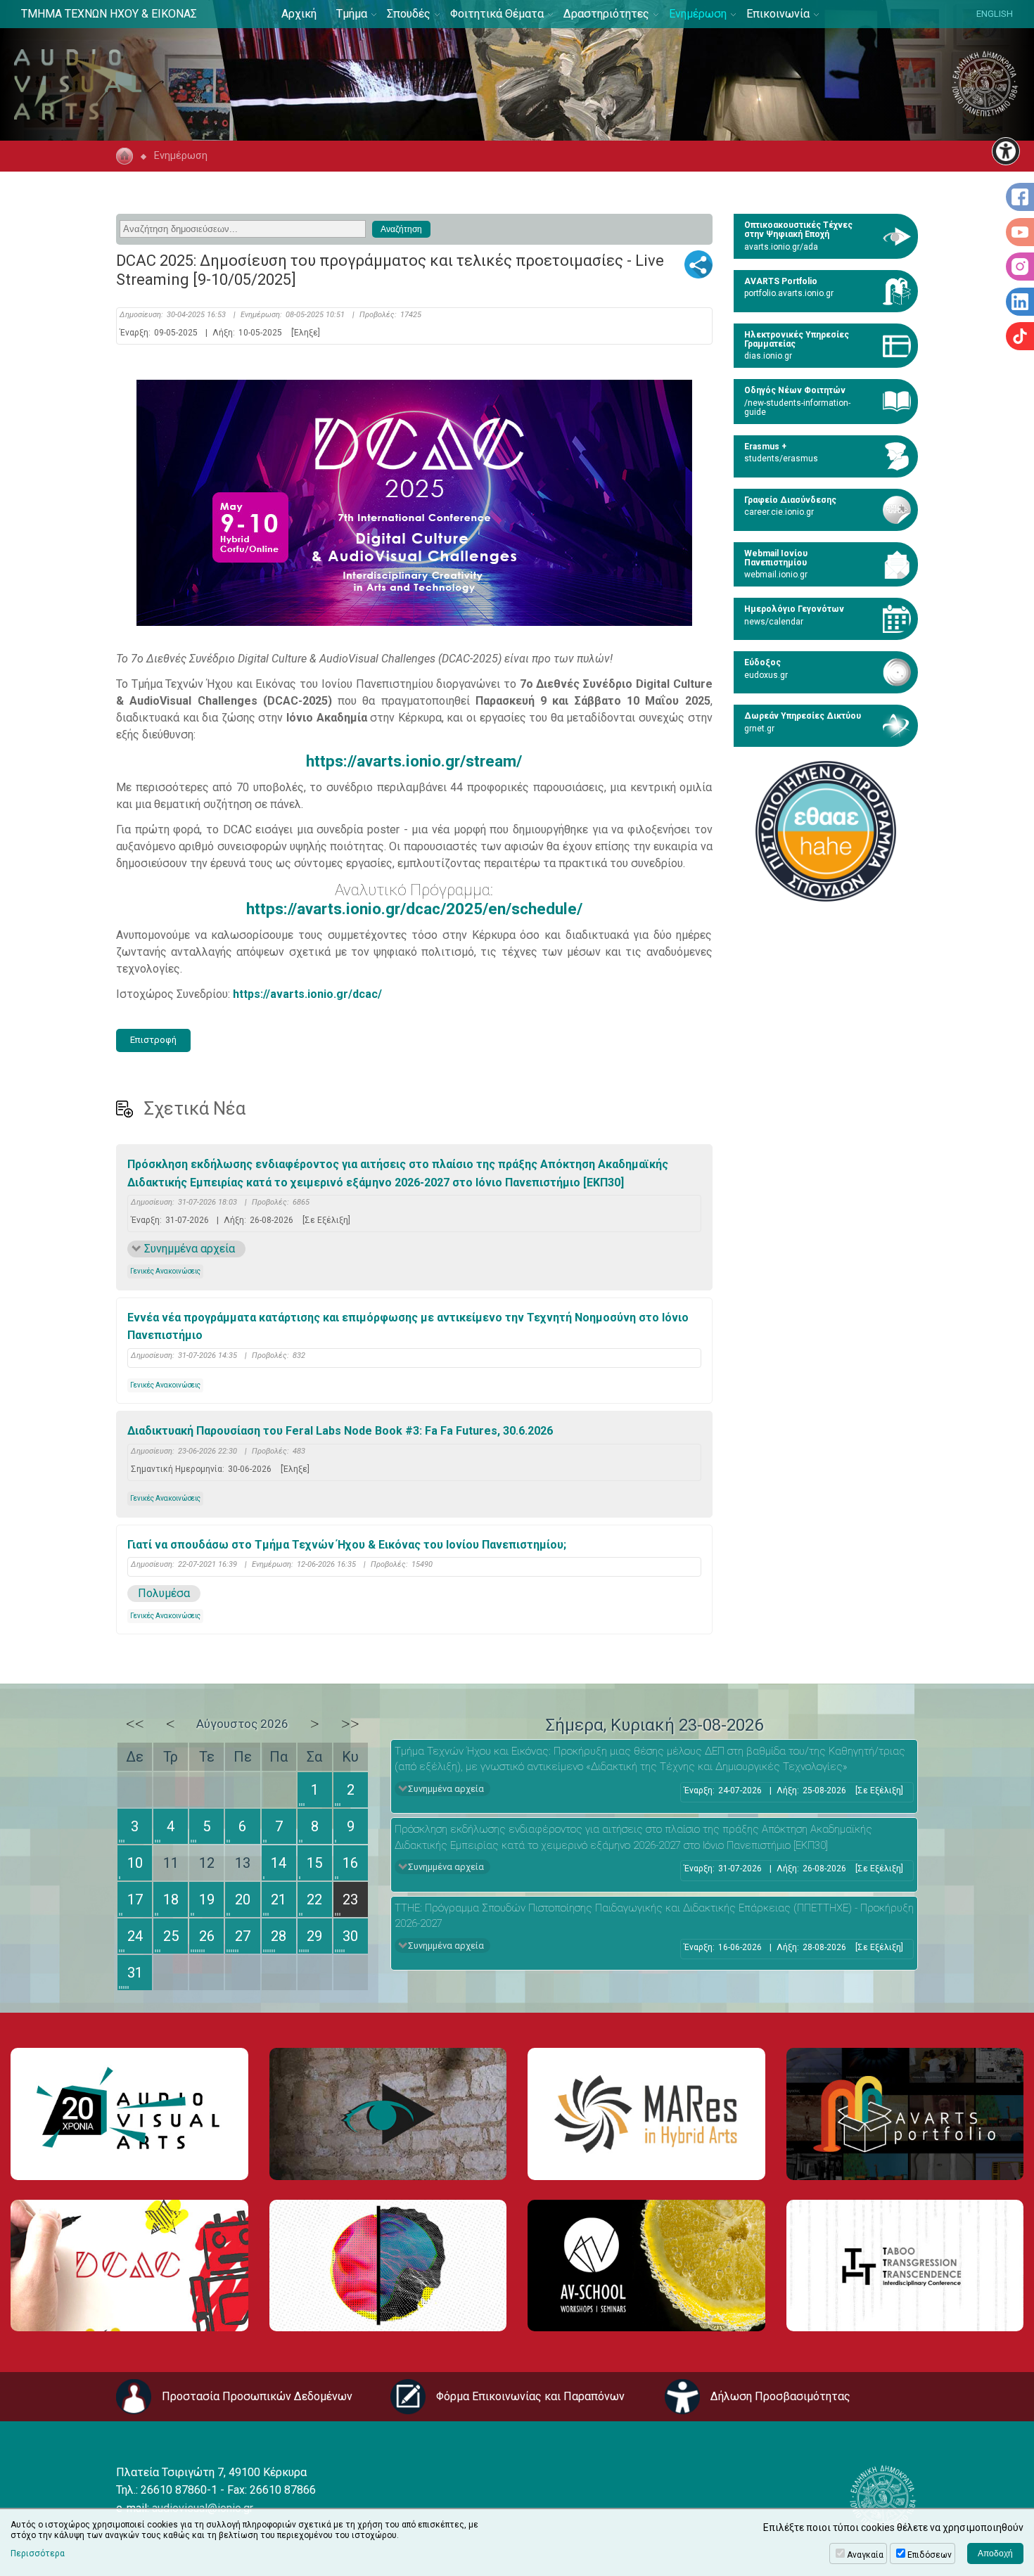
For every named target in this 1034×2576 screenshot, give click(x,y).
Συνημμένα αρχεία (190, 1249)
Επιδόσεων (930, 2555)
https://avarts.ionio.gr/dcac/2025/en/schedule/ (414, 909)
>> (350, 1724)
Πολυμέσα (164, 1593)
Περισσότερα (38, 2553)
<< (135, 1724)
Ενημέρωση (698, 14)
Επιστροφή (153, 1040)
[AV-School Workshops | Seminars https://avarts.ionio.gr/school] (646, 2266)
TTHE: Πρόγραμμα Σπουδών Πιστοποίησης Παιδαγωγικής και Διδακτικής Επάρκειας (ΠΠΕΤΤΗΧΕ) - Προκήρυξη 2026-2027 (654, 1916)
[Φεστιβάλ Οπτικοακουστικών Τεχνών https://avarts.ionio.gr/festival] (388, 2266)
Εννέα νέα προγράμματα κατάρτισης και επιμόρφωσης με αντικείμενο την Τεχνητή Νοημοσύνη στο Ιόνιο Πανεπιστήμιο (408, 1327)
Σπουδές (409, 14)
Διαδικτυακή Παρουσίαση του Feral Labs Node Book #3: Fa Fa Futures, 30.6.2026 (340, 1431)
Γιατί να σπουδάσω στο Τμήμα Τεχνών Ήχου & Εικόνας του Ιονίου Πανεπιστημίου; (347, 1545)
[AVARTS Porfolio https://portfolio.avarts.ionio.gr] (905, 2114)
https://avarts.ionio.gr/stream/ (414, 761)
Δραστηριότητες (606, 14)
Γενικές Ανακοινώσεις (165, 1271)
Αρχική (299, 14)
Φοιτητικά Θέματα (497, 14)
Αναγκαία (865, 2555)
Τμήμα (352, 14)
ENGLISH (995, 14)
